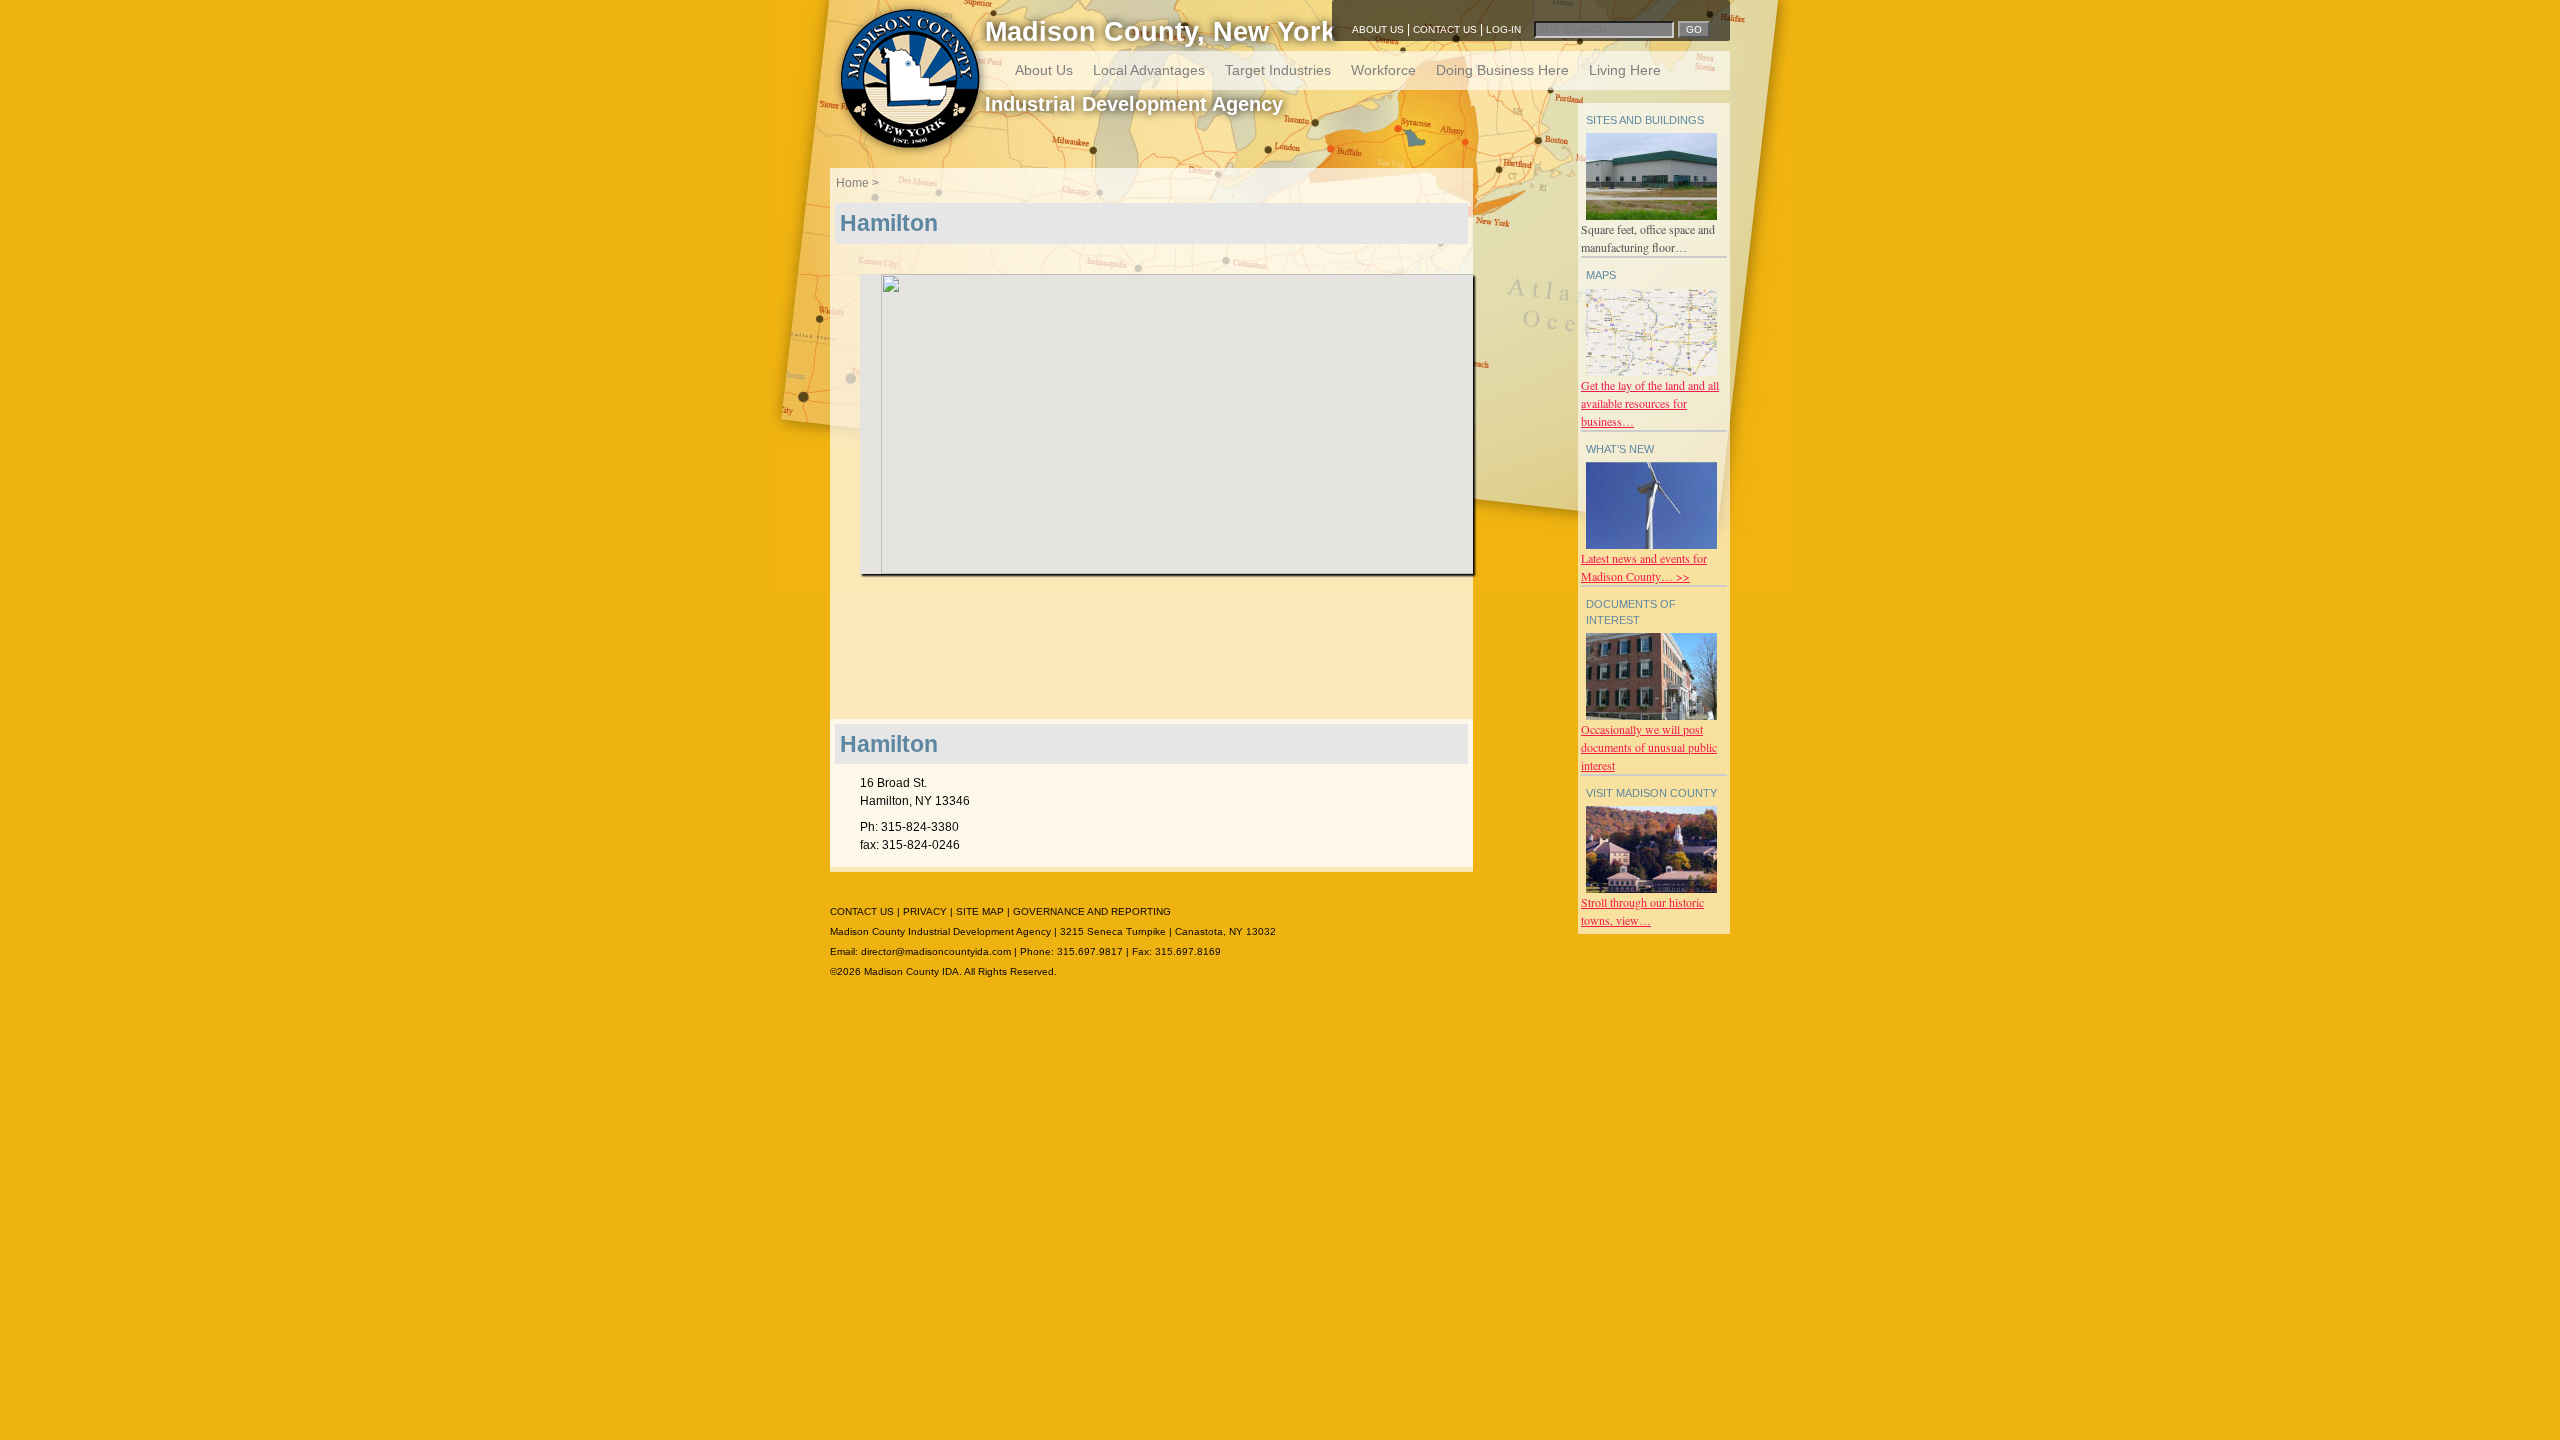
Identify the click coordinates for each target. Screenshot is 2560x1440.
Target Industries (1278, 70)
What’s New (1620, 449)
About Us (1378, 29)
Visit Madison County (1651, 793)
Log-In (1503, 29)
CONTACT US (862, 911)
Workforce (1383, 70)
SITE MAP (980, 911)
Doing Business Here (1502, 70)
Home (852, 183)
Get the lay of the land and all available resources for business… (1650, 403)
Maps (1601, 275)
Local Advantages (1149, 70)
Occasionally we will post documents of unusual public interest (1649, 747)
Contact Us (1445, 29)
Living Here (1625, 70)
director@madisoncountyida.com (936, 951)
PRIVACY (925, 911)
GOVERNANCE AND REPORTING (1092, 911)
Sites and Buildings (1645, 120)
